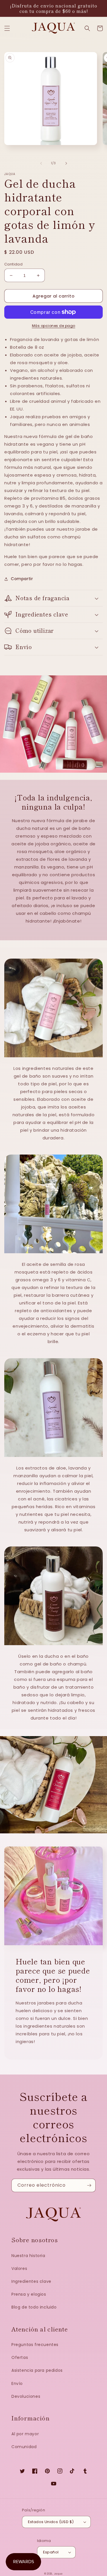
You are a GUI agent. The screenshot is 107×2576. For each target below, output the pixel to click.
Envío (17, 2383)
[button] (7, 28)
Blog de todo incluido (34, 2307)
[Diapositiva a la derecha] (66, 163)
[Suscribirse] (89, 2185)
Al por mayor (25, 2434)
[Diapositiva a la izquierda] (41, 163)
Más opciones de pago (54, 326)
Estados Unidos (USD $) (51, 2522)
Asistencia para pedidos (37, 2370)
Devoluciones (26, 2396)
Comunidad (24, 2447)
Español (51, 2552)
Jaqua (58, 2574)
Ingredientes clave (31, 2281)
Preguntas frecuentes (35, 2345)
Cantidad (13, 264)
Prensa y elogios (29, 2294)
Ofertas (20, 2357)
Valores (19, 2268)
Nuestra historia (28, 2256)
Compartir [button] (22, 579)
